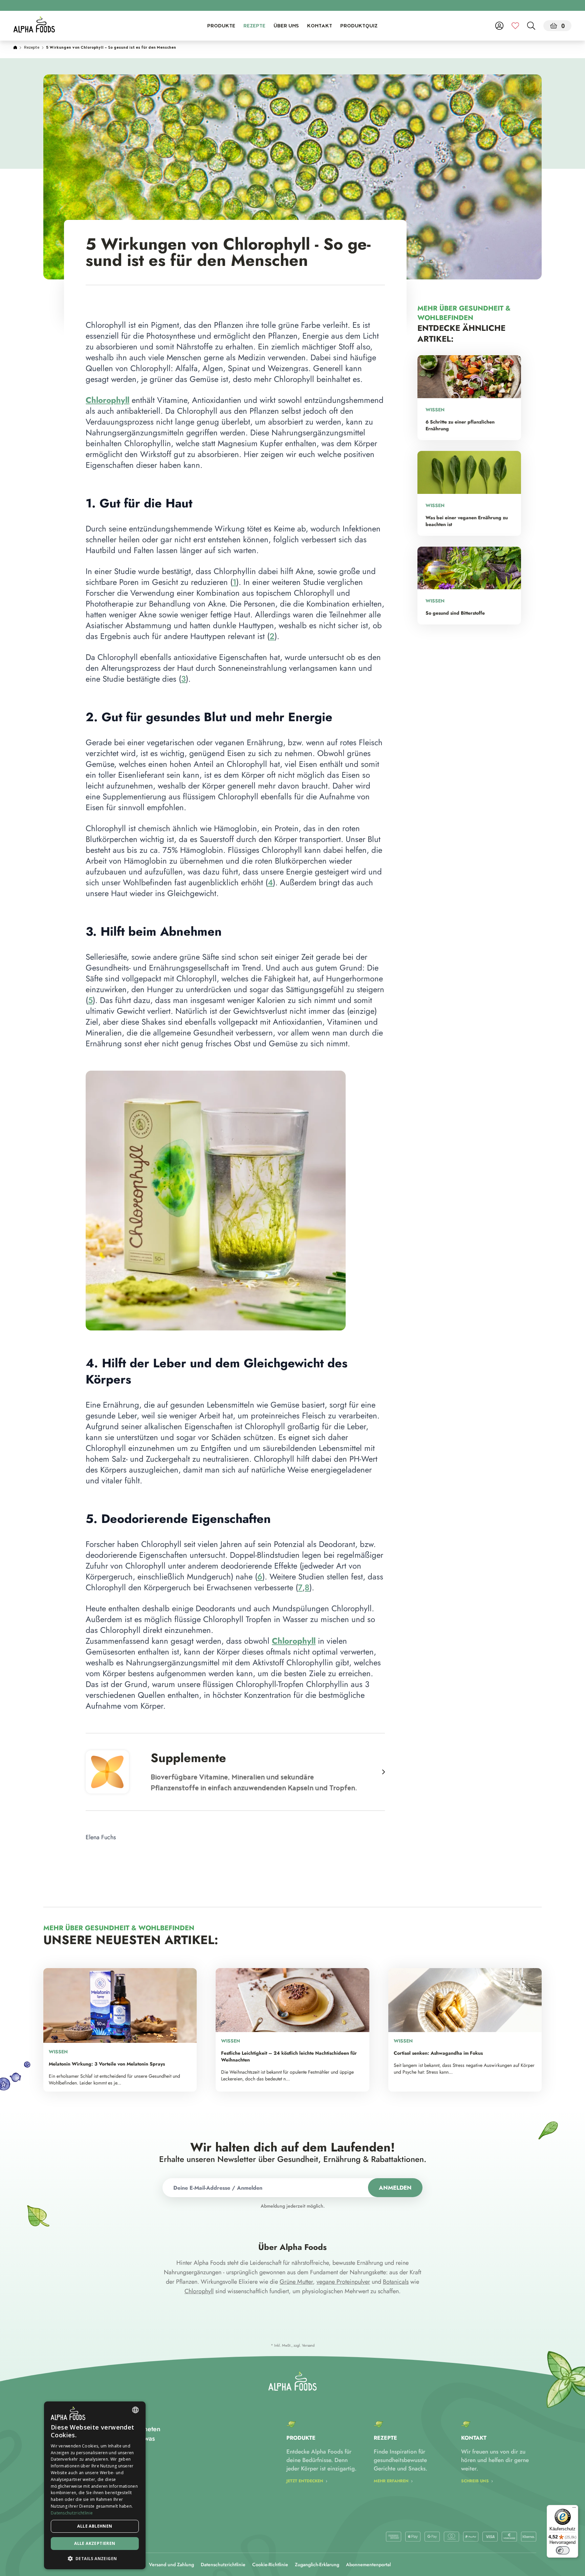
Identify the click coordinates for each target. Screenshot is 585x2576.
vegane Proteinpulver (343, 2282)
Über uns (286, 26)
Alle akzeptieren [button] (95, 2543)
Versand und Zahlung (171, 2564)
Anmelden (395, 2188)
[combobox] (135, 2410)
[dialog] (95, 2485)
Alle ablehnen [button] (95, 2526)
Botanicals (396, 2282)
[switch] (563, 2550)
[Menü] (574, 2509)
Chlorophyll (199, 2291)
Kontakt (320, 26)
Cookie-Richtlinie (270, 2564)
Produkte (221, 26)
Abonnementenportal (368, 2564)
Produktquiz (359, 26)
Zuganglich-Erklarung (317, 2564)
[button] (95, 2558)
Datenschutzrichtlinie (223, 2564)
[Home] (15, 48)
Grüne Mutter (296, 2282)
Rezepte (254, 26)
